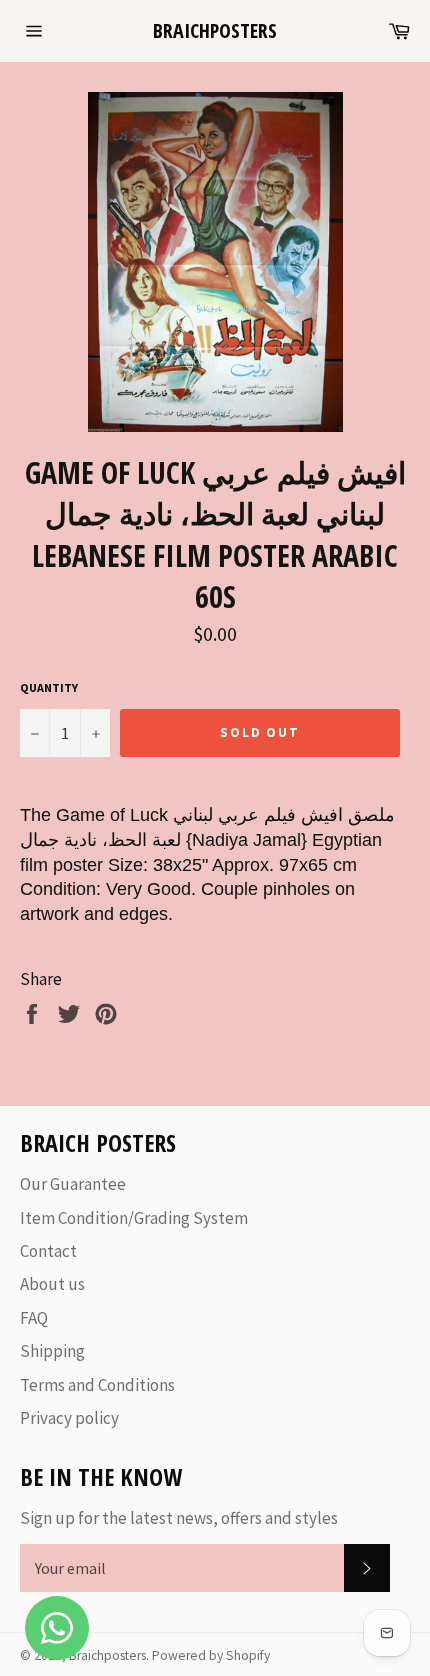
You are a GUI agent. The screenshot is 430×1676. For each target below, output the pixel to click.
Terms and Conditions (97, 1385)
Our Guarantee (73, 1184)
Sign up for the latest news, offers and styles (179, 1518)
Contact (48, 1251)
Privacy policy (69, 1418)
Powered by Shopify (211, 1655)
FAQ (34, 1318)
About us (52, 1284)
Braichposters (215, 30)
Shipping (52, 1351)
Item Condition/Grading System (134, 1218)
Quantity (49, 687)
